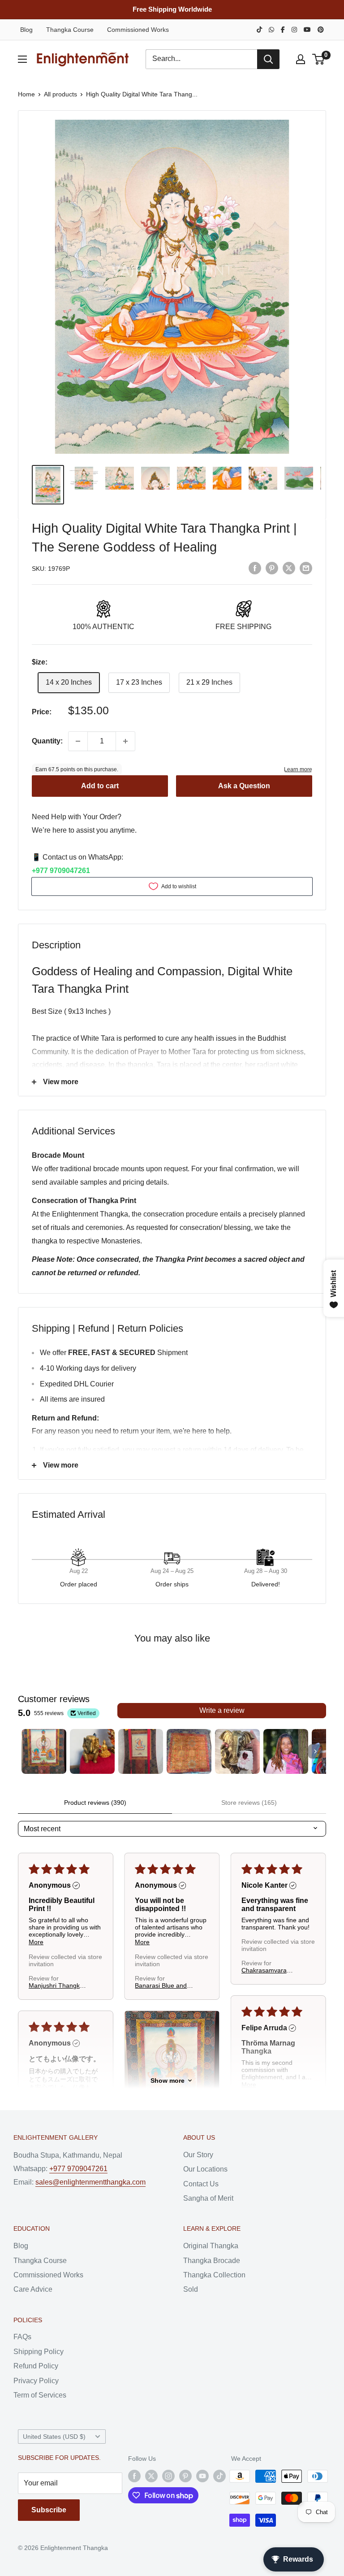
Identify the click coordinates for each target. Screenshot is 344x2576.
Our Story (198, 2155)
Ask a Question (244, 786)
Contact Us (201, 2184)
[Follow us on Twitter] (151, 2476)
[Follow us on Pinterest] (185, 2476)
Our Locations (205, 2169)
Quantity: (47, 741)
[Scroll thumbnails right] (315, 1751)
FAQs (22, 2337)
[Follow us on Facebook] (134, 2476)
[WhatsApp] (271, 30)
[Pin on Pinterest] (272, 568)
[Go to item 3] (141, 1751)
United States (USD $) (54, 2437)
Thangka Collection (214, 2275)
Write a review (222, 1710)
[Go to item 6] (286, 1751)
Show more (168, 2081)
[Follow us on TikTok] (219, 2476)
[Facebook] (283, 30)
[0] (319, 59)
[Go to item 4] (189, 1751)
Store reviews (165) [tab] (249, 1803)
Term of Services (40, 2395)
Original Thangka (211, 2246)
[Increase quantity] (125, 741)
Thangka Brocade (212, 2261)
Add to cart (100, 786)
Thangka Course (70, 30)
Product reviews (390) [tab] (95, 1803)
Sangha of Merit (208, 2198)
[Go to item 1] (44, 1751)
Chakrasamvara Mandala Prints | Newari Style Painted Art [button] (271, 1970)
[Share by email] (306, 568)
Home (26, 94)
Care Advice (33, 2289)
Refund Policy (36, 2366)
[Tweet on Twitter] (289, 568)
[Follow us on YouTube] (202, 2476)
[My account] (301, 59)
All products (60, 94)
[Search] (268, 59)
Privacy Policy (36, 2381)
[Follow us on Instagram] (168, 2476)
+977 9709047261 (61, 871)
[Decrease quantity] (78, 741)
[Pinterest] (321, 30)
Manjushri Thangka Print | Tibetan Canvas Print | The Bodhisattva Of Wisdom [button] (56, 1985)
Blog (26, 30)
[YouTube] (307, 30)
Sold (191, 2289)
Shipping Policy (39, 2352)
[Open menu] (22, 59)
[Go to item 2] (92, 1751)
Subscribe (49, 2510)
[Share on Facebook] (255, 568)
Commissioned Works (138, 30)
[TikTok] (259, 30)
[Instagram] (294, 30)
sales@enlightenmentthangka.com (90, 2182)
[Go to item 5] (237, 1751)
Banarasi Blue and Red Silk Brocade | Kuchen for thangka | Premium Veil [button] (164, 1985)
